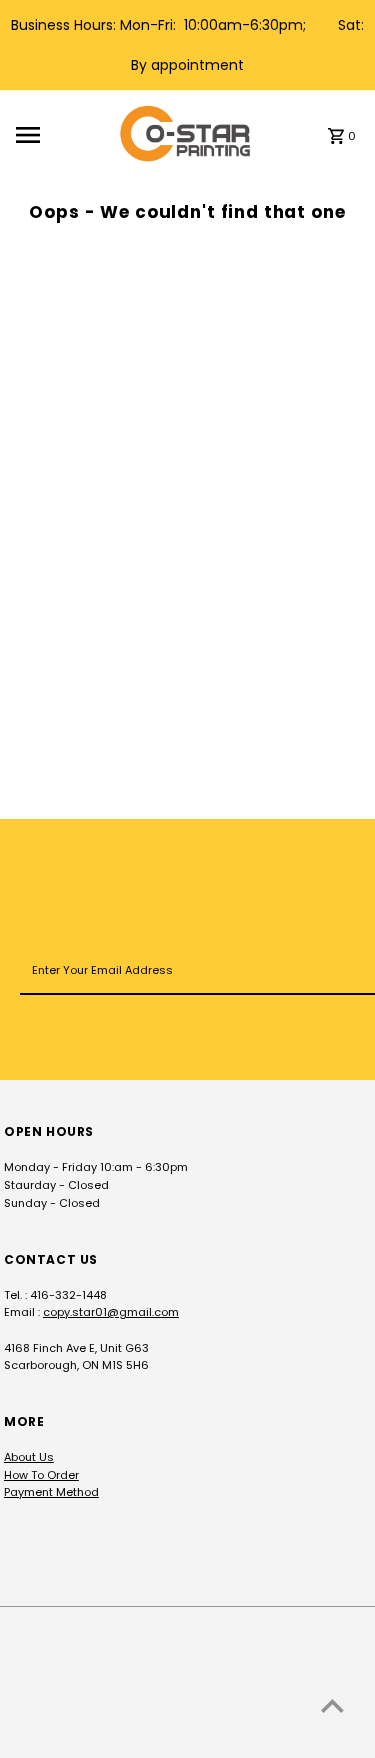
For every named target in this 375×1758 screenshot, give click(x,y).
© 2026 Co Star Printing (76, 1738)
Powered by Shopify (215, 1738)
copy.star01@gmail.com (111, 1312)
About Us (29, 1457)
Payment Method (51, 1492)
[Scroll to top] (332, 1705)
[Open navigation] (61, 135)
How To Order (41, 1475)
